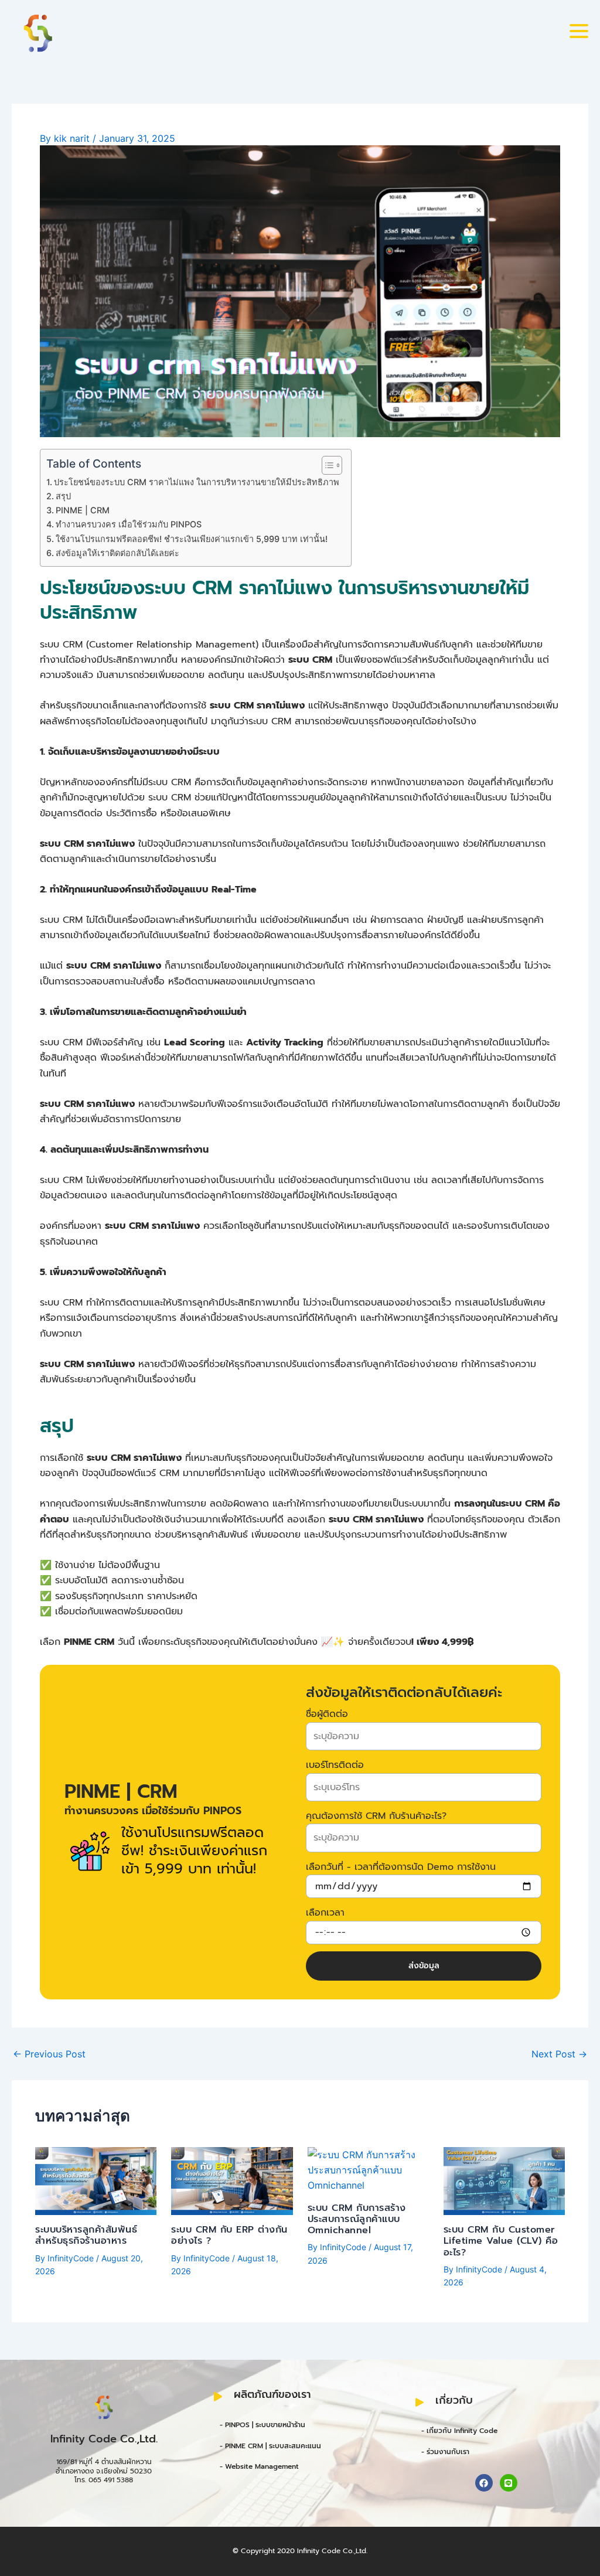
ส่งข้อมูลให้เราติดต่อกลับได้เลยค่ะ (117, 553)
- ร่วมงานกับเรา (445, 2452)
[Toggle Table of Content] (326, 465)
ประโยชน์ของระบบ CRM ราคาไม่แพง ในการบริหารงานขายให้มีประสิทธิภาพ (197, 482)
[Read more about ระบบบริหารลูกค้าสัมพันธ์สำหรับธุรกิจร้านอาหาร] (96, 2180)
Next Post (559, 2054)
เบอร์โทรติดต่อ (335, 1765)
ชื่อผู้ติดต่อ (327, 1714)
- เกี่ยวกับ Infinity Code (459, 2431)
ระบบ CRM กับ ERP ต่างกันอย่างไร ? (229, 2235)
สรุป (63, 496)
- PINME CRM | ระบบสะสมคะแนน (270, 2446)
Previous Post (49, 2054)
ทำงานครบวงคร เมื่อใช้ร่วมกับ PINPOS (129, 524)
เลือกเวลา (325, 1913)
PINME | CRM (83, 510)
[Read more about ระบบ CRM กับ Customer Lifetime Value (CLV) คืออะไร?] (504, 2180)
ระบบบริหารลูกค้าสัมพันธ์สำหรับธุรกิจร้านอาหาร (86, 2235)
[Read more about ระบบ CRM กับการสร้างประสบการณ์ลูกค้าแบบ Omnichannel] (368, 2169)
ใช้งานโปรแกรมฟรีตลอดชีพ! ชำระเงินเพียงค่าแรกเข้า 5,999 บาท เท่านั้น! (192, 539)
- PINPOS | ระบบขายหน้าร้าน (262, 2425)
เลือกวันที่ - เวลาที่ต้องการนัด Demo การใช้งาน (401, 1867)
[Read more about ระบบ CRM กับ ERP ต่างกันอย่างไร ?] (232, 2180)
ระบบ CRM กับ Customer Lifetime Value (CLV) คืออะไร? (501, 2241)
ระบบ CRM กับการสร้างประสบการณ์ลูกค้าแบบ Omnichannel (357, 2219)
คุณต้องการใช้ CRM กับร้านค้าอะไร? (376, 1816)
